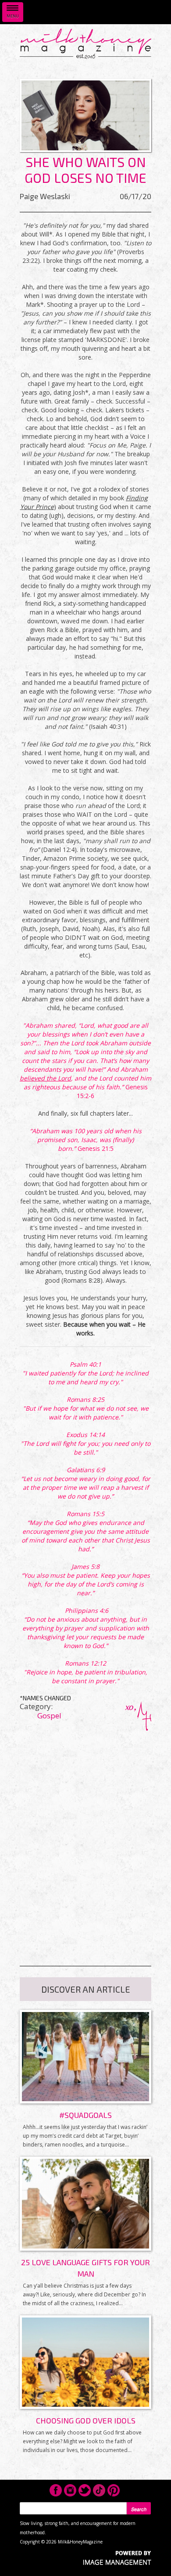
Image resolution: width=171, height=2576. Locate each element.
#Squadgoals (85, 2115)
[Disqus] (85, 1841)
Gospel (49, 1716)
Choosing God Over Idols (86, 2420)
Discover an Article (86, 1989)
